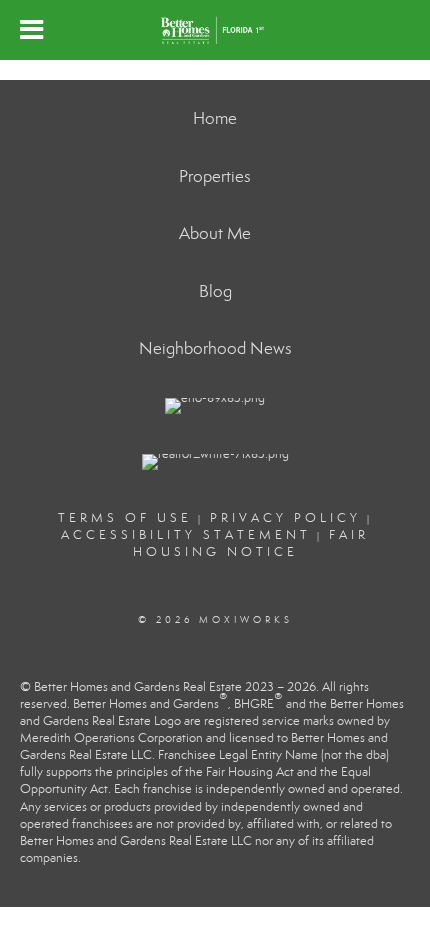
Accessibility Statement (186, 535)
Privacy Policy (285, 518)
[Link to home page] (214, 30)
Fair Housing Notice (251, 543)
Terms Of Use (125, 518)
